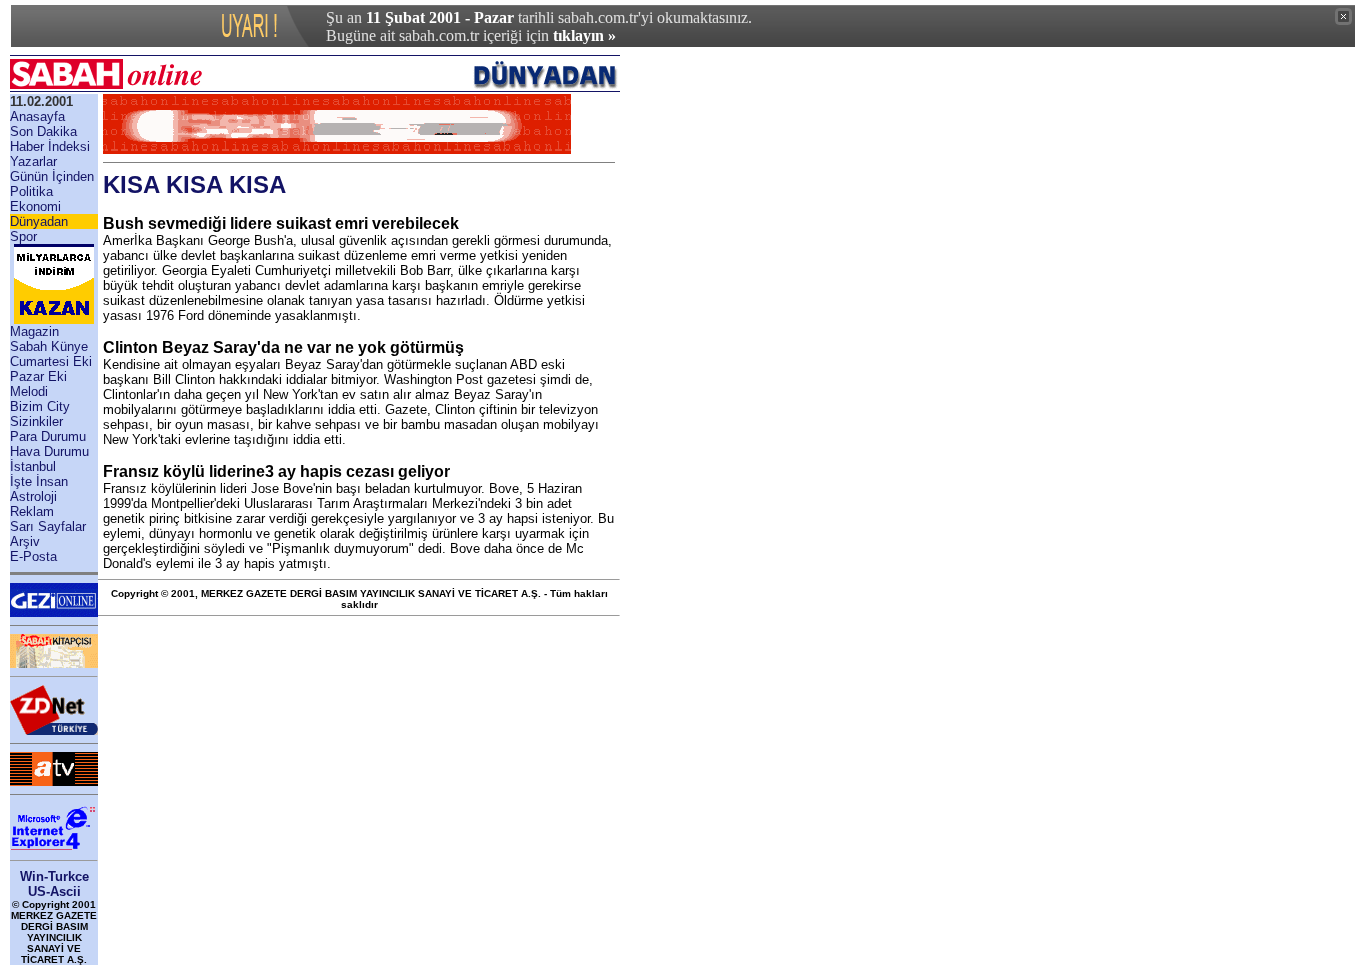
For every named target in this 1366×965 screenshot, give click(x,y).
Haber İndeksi (50, 146)
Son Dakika (43, 131)
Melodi (29, 391)
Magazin (34, 331)
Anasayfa (37, 116)
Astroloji (33, 496)
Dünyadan (39, 221)
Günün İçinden (52, 176)
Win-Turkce (54, 876)
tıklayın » (584, 35)
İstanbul (33, 466)
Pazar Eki (38, 376)
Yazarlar (33, 161)
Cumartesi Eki (51, 361)
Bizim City (40, 406)
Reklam (32, 511)
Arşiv (25, 541)
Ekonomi (35, 206)
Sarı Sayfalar (48, 526)
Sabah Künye (49, 346)
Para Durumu (48, 436)
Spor (23, 236)
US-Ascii (54, 891)
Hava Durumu (49, 451)
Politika (31, 191)
